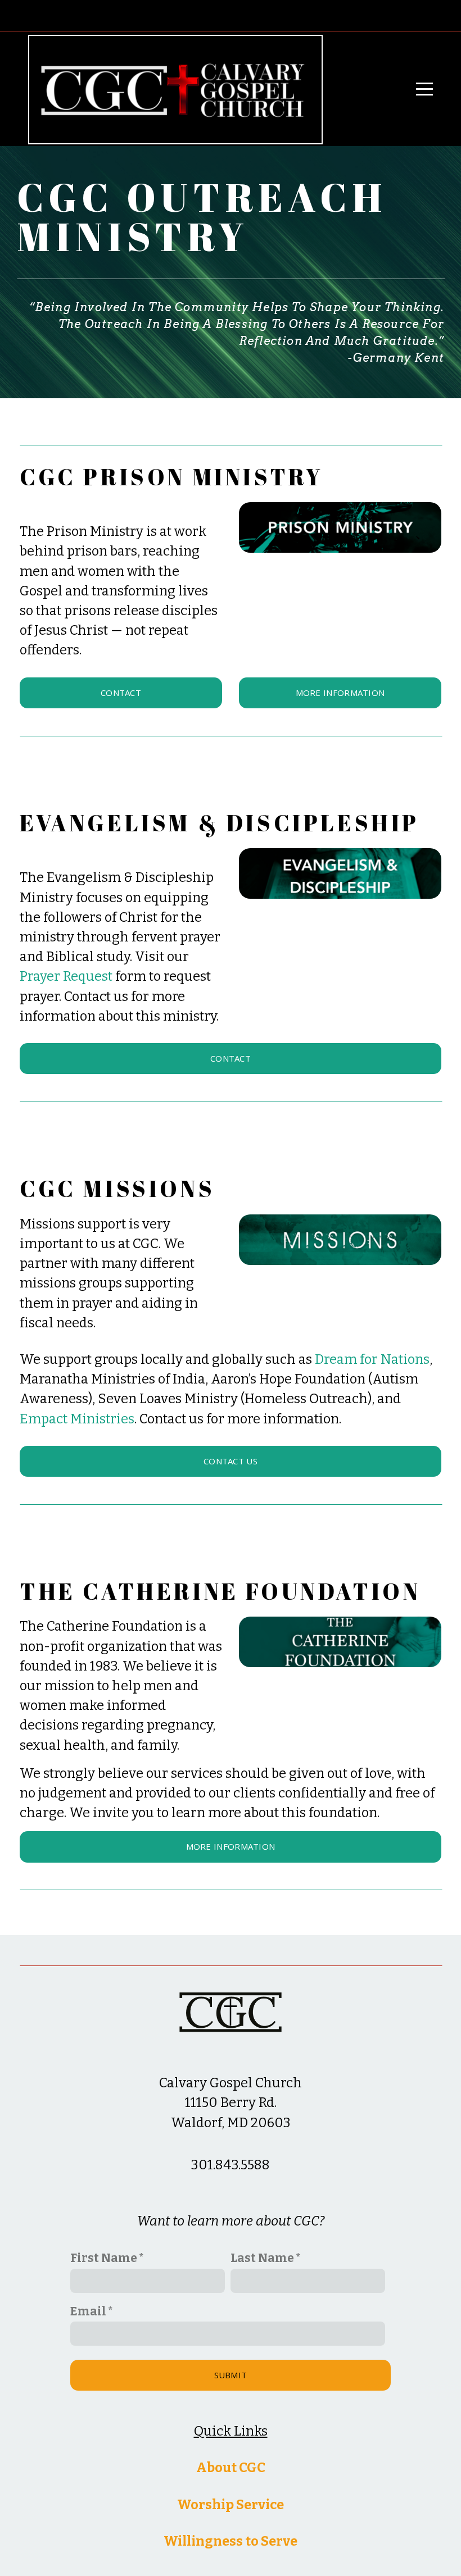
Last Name (262, 2258)
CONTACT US (231, 1461)
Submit (231, 2375)
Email (88, 2311)
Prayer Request (66, 976)
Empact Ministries (77, 1419)
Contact (121, 693)
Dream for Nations (372, 1359)
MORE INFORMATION (340, 693)
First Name (104, 2258)
